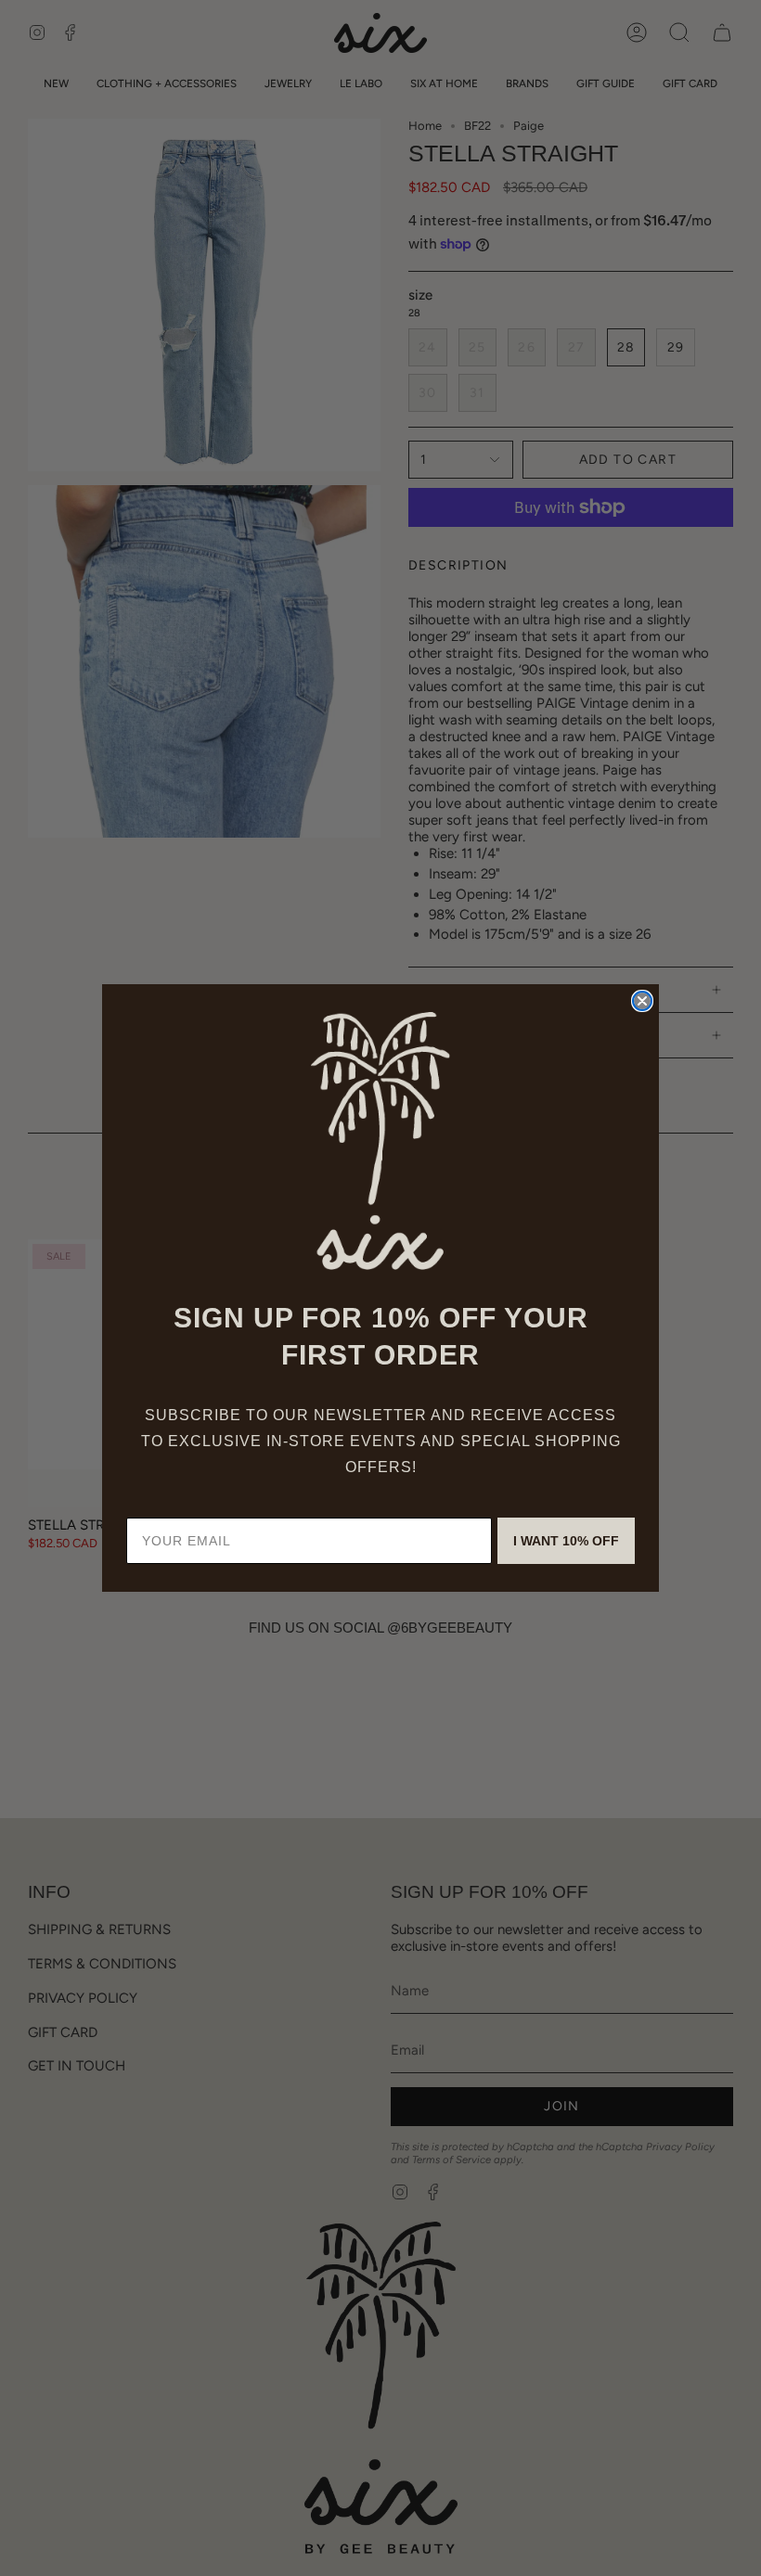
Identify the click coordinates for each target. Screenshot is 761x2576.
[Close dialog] (642, 1001)
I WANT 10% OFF (566, 1541)
